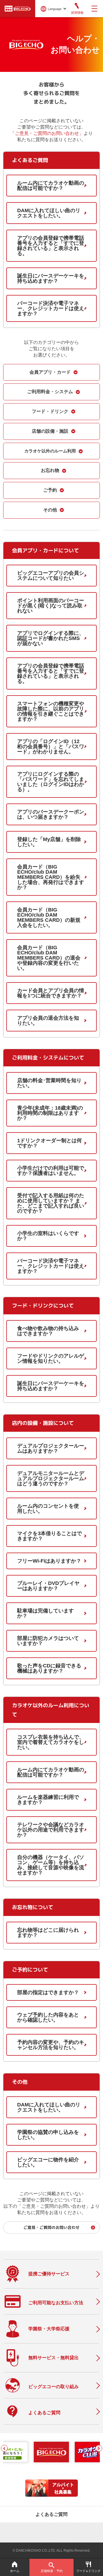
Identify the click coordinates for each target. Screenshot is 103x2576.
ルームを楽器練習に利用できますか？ (48, 1800)
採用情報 (77, 13)
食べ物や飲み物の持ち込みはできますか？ (48, 1331)
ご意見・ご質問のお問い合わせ (51, 2227)
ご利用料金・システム (50, 392)
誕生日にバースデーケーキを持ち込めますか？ (51, 278)
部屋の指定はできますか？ (48, 1992)
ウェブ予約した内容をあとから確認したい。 (48, 2017)
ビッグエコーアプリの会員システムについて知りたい (51, 576)
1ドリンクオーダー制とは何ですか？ (49, 1143)
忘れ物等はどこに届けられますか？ (48, 1933)
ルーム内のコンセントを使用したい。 (48, 1508)
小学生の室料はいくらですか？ (48, 1236)
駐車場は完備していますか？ (45, 1613)
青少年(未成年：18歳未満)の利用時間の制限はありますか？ (50, 1113)
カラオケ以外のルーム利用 (50, 451)
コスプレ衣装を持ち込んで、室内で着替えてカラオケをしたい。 (51, 1742)
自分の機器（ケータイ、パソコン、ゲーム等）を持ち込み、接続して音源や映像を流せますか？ (51, 1865)
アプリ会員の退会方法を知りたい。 (48, 1021)
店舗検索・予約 (52, 2571)
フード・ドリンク (50, 411)
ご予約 (50, 490)
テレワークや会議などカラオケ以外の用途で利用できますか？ (51, 1830)
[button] (4, 2448)
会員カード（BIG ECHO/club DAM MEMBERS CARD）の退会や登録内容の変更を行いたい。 (49, 958)
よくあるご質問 (51, 2514)
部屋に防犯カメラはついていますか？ (48, 1641)
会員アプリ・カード (50, 372)
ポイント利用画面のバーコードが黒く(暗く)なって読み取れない (51, 606)
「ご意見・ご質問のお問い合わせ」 (47, 133)
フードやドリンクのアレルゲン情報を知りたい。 (51, 1358)
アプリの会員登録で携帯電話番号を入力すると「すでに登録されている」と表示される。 (51, 246)
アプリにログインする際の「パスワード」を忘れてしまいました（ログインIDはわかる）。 (51, 782)
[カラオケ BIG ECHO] (18, 8)
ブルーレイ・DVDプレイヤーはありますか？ (48, 1586)
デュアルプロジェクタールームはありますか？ (51, 1448)
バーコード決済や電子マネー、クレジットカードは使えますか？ (51, 308)
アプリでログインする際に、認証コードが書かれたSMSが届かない (51, 638)
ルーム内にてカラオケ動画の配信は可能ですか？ (51, 186)
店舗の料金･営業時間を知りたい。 (49, 1083)
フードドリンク (88, 2571)
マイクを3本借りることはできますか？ (49, 1536)
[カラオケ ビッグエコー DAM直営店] (51, 2452)
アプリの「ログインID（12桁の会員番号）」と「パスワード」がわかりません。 (51, 747)
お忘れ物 (50, 470)
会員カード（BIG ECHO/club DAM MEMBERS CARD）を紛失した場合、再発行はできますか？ (51, 877)
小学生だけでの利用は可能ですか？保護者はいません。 (51, 1171)
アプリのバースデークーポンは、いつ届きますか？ (51, 814)
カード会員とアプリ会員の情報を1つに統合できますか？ (51, 993)
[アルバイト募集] (51, 2495)
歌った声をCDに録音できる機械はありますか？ (49, 1668)
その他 (50, 510)
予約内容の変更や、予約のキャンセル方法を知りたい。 (51, 2045)
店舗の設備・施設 (50, 431)
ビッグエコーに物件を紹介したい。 (48, 2162)
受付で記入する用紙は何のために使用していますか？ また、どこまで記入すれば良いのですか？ (51, 1203)
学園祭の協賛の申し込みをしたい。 (48, 2135)
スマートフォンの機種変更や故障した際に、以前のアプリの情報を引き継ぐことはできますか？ (51, 711)
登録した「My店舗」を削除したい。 (49, 842)
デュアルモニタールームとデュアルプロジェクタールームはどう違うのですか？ (51, 1478)
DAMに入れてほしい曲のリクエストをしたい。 (49, 213)
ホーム (15, 2571)
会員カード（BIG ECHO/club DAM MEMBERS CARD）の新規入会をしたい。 (49, 917)
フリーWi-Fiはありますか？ (49, 1561)
